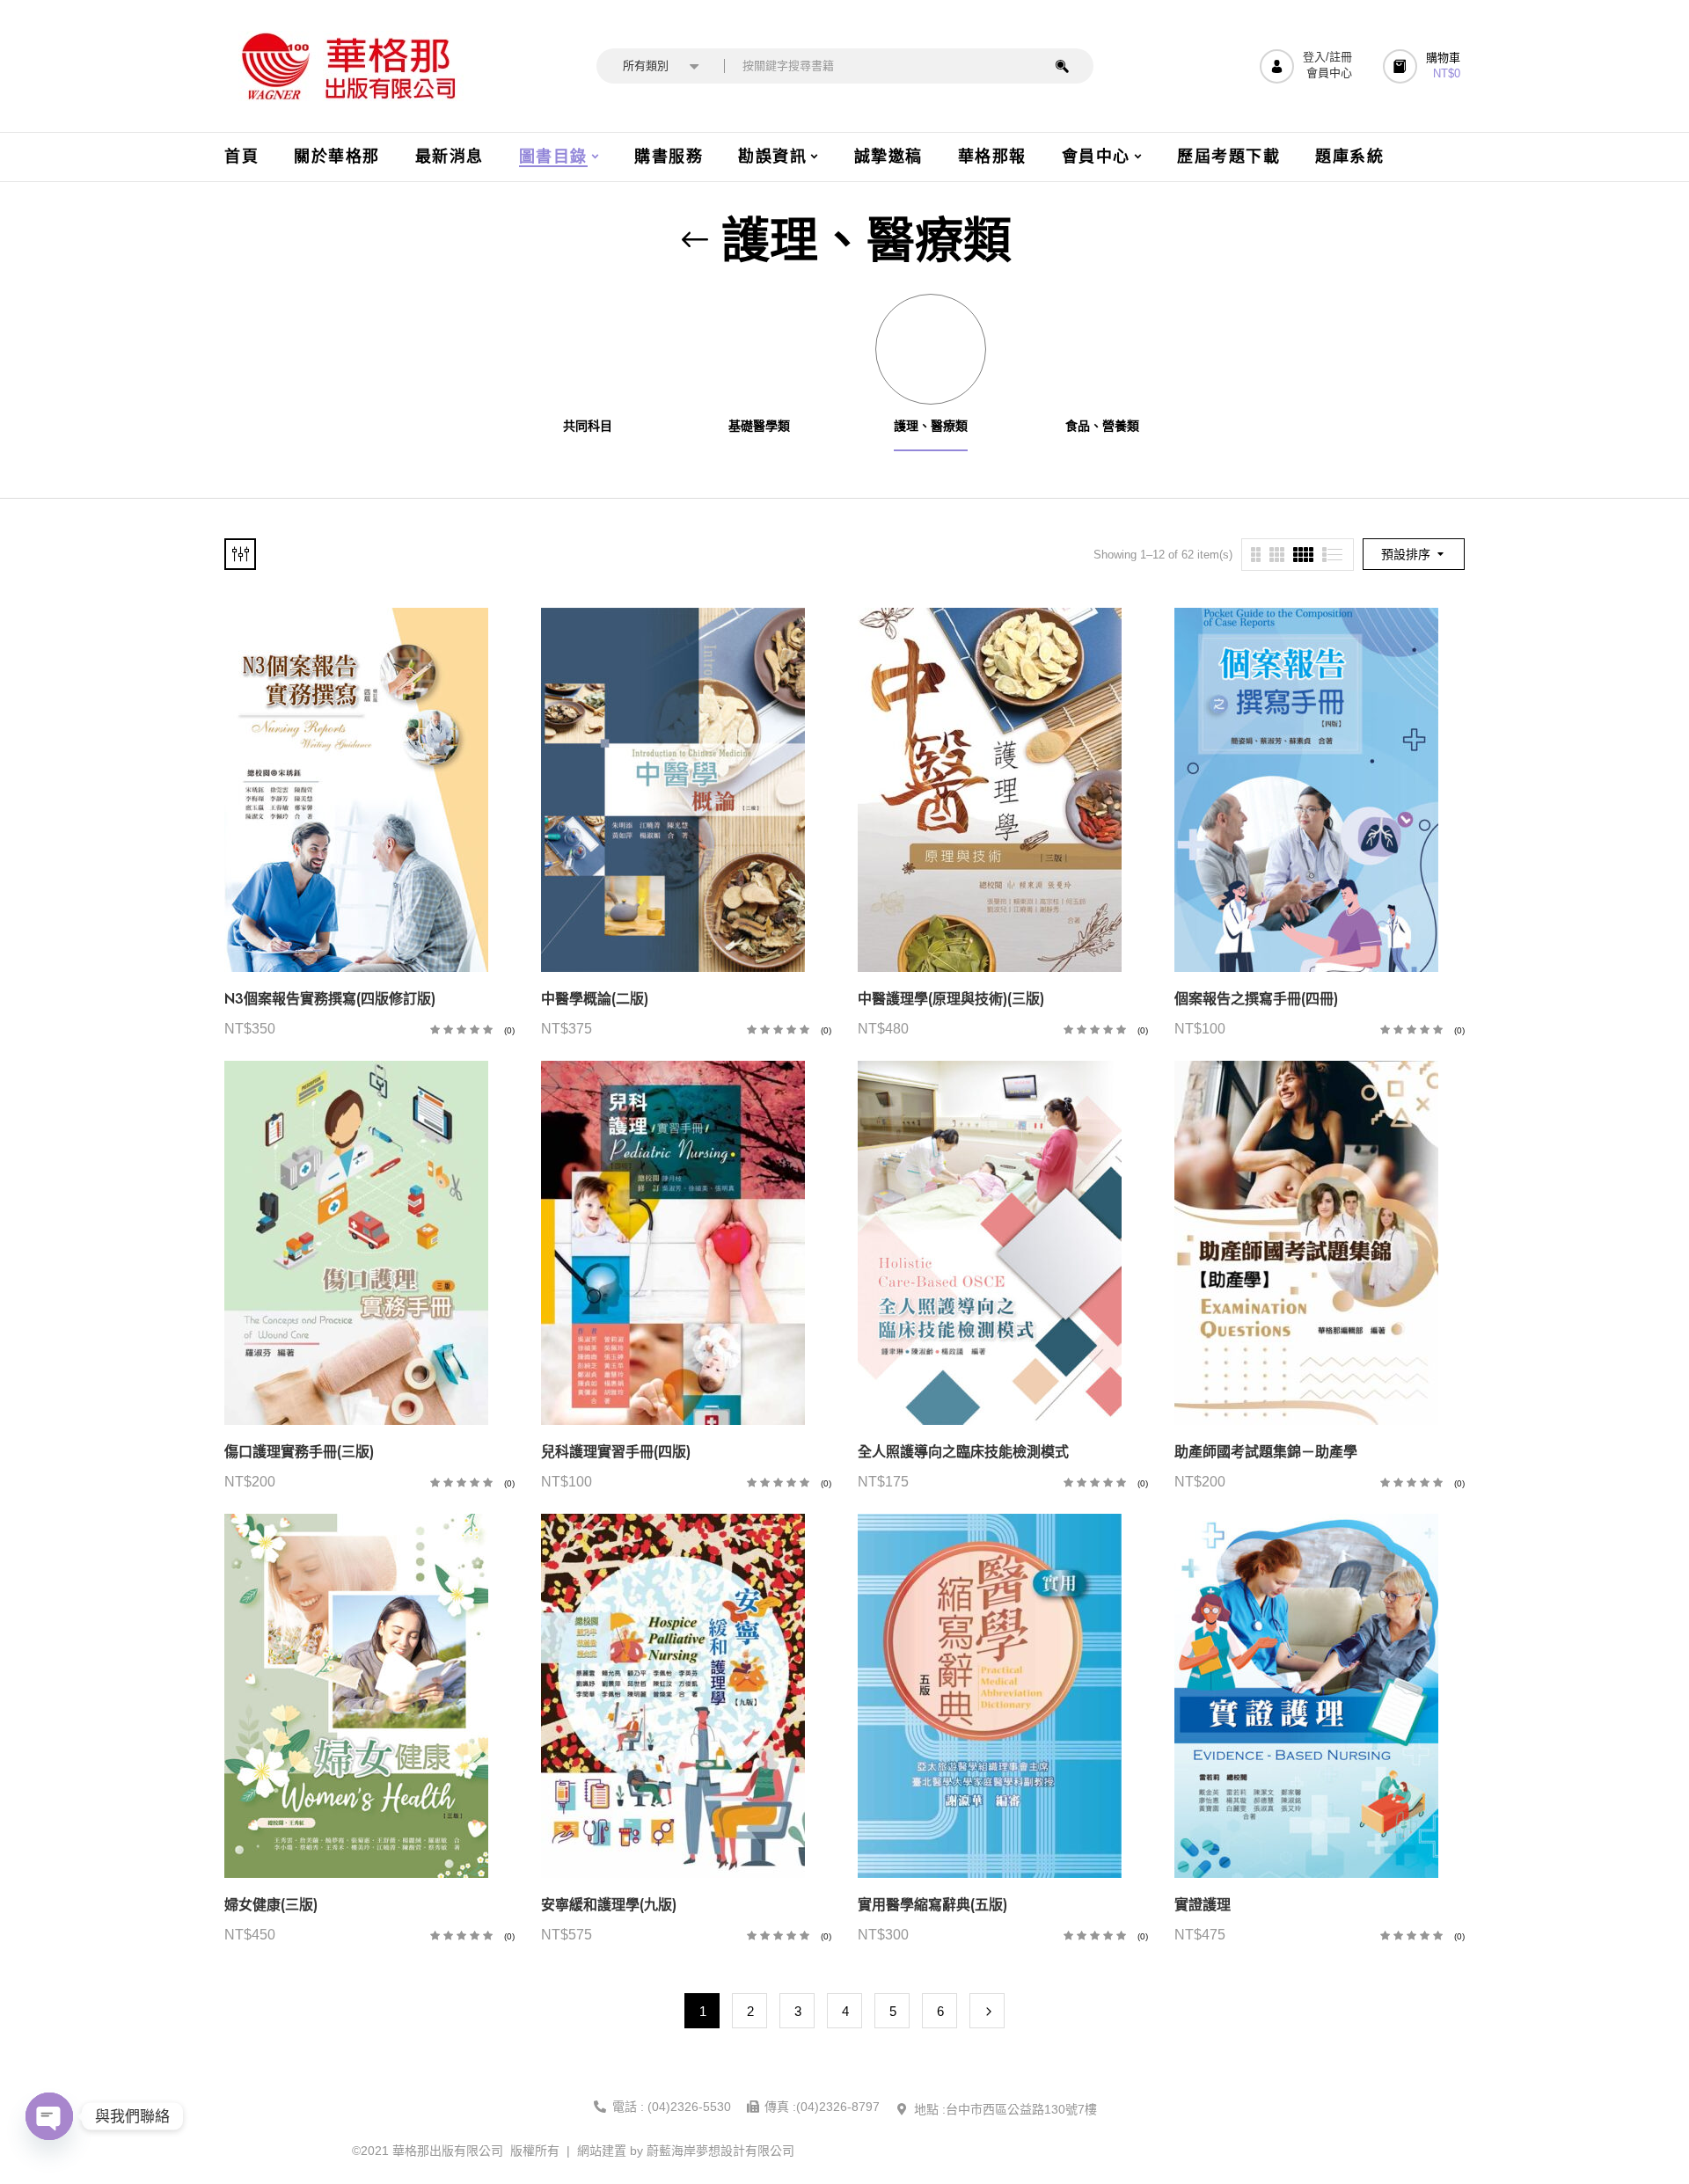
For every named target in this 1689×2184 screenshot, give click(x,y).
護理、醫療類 (931, 426)
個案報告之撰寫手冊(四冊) (1256, 999)
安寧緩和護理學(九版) (609, 1905)
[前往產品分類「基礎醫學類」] (759, 349)
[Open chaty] (49, 2116)
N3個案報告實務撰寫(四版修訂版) (330, 999)
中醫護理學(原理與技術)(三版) (951, 999)
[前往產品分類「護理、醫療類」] (930, 349)
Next (987, 2011)
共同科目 (588, 426)
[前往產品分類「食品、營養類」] (1102, 349)
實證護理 (1203, 1905)
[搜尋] (1062, 66)
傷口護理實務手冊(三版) (299, 1452)
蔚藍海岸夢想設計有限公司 (720, 2151)
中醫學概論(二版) (595, 999)
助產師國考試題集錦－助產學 (1266, 1452)
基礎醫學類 (759, 426)
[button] (1424, 66)
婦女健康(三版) (271, 1905)
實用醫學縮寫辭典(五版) (932, 1905)
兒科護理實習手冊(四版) (616, 1452)
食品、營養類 (1102, 426)
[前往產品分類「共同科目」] (587, 349)
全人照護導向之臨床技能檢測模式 (963, 1452)
